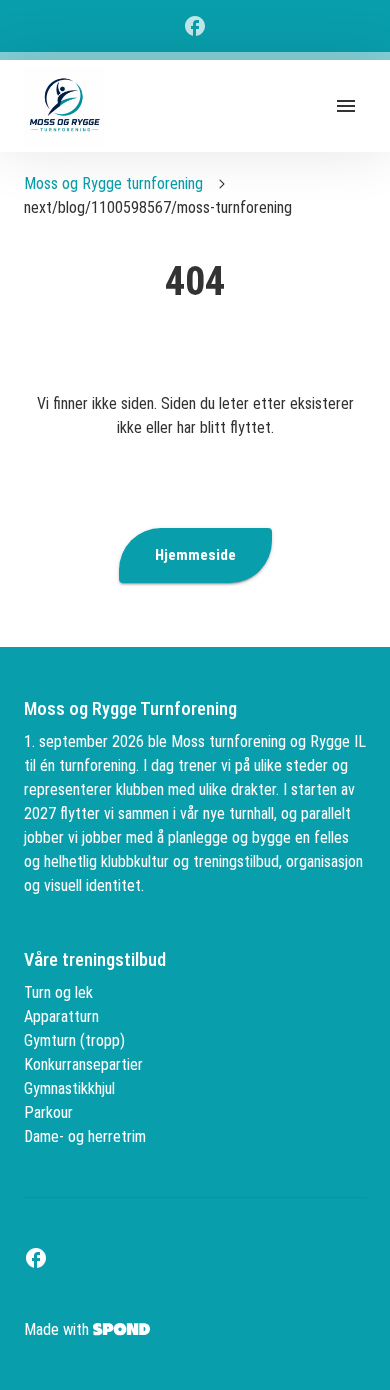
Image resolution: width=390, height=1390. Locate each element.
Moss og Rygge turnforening (113, 183)
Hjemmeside (195, 555)
